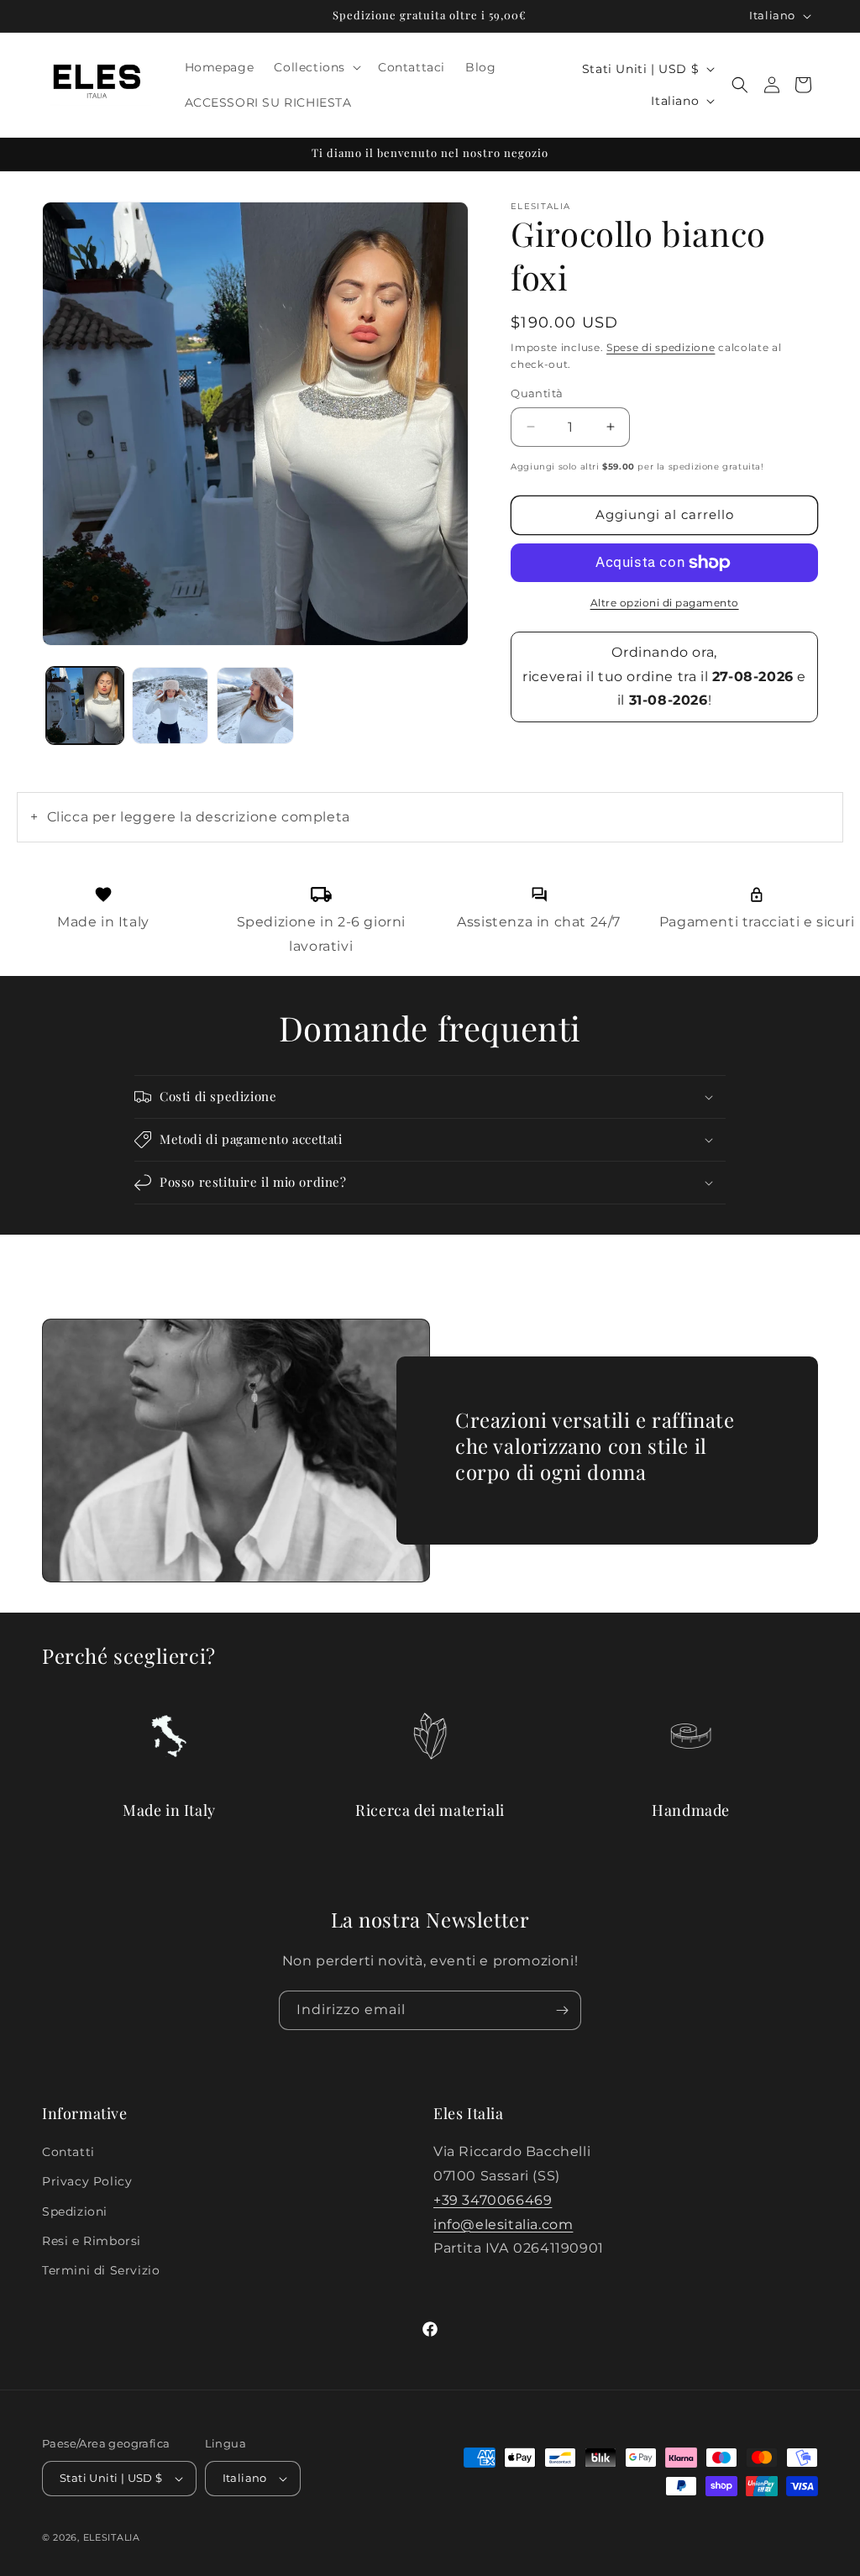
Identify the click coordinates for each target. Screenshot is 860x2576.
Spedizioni (75, 2211)
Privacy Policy (87, 2181)
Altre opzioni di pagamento (665, 603)
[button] (316, 67)
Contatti (68, 2152)
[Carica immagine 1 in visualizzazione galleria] (85, 706)
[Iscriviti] (562, 2010)
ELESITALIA (112, 2537)
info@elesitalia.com (503, 2224)
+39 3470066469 (493, 2200)
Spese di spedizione (661, 347)
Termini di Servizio (101, 2270)
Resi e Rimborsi (92, 2241)
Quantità (537, 393)
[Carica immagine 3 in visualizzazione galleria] (255, 706)
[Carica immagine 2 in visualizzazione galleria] (170, 706)
